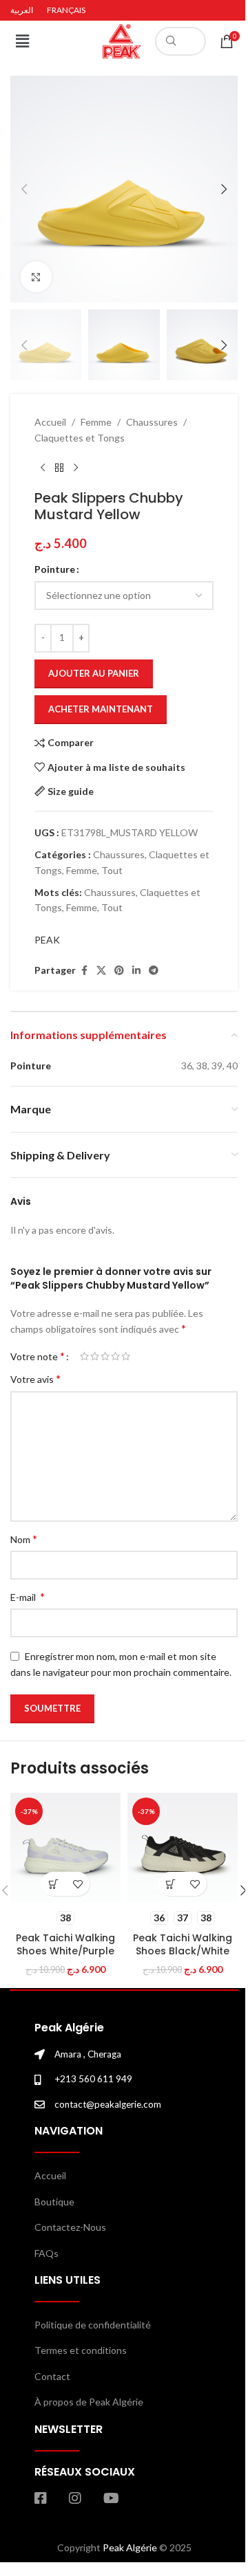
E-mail (28, 1596)
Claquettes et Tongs (80, 438)
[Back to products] (59, 468)
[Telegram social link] (154, 971)
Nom (24, 1539)
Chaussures (152, 422)
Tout (112, 870)
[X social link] (101, 971)
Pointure (55, 569)
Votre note (38, 1356)
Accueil (50, 422)
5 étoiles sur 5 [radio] (126, 1356)
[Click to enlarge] (36, 277)
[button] (22, 41)
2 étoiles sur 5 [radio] (95, 1356)
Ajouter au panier (94, 673)
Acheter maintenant (101, 709)
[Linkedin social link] (136, 971)
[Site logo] (122, 40)
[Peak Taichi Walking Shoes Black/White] (183, 1848)
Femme (96, 422)
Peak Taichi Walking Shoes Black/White (183, 1945)
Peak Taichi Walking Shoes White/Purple (65, 1945)
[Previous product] (43, 468)
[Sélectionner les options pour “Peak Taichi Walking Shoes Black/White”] (170, 1884)
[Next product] (76, 468)
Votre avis (35, 1378)
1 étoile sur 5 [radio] (84, 1356)
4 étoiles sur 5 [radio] (115, 1356)
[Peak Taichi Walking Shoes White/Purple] (65, 1848)
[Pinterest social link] (119, 971)
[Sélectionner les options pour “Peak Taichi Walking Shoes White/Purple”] (53, 1884)
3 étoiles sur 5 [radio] (105, 1356)
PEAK (47, 940)
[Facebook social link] (84, 971)
